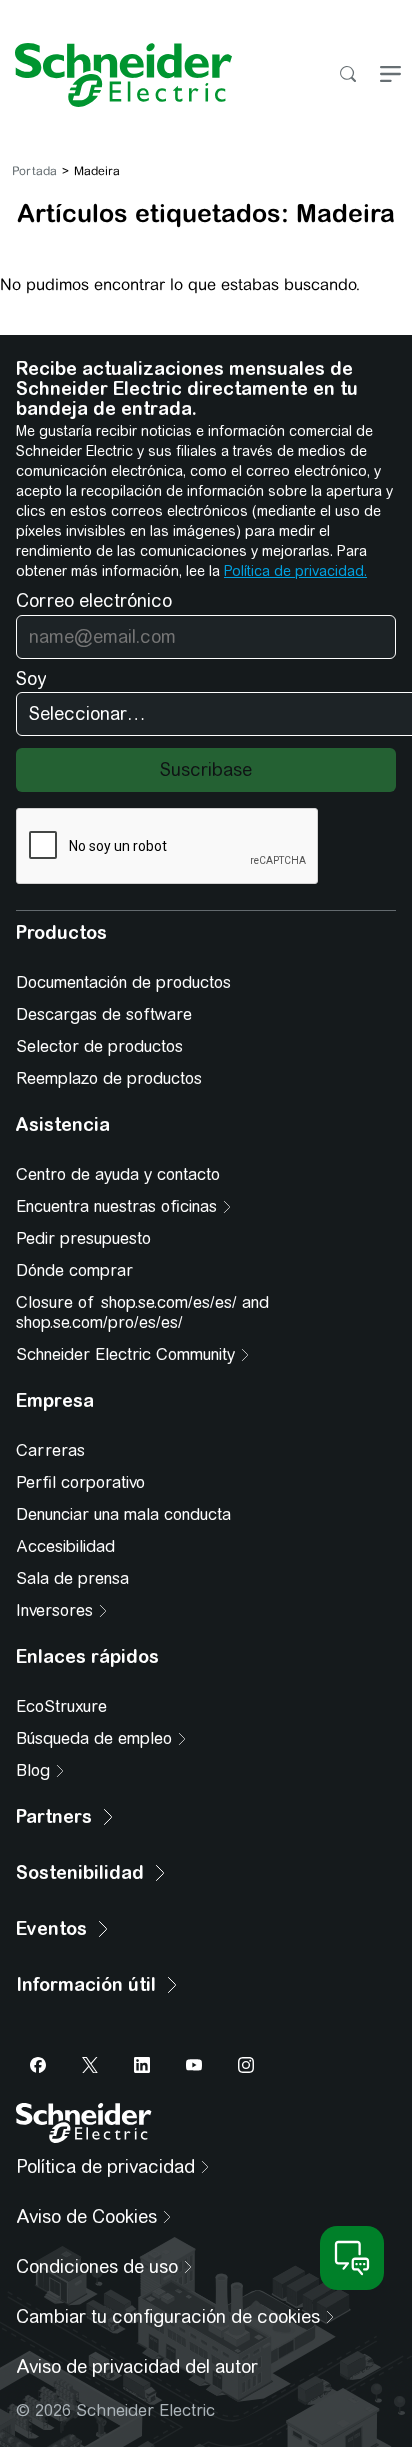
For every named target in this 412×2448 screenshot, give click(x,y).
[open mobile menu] (390, 75)
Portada (34, 171)
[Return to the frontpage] (116, 75)
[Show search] (347, 75)
